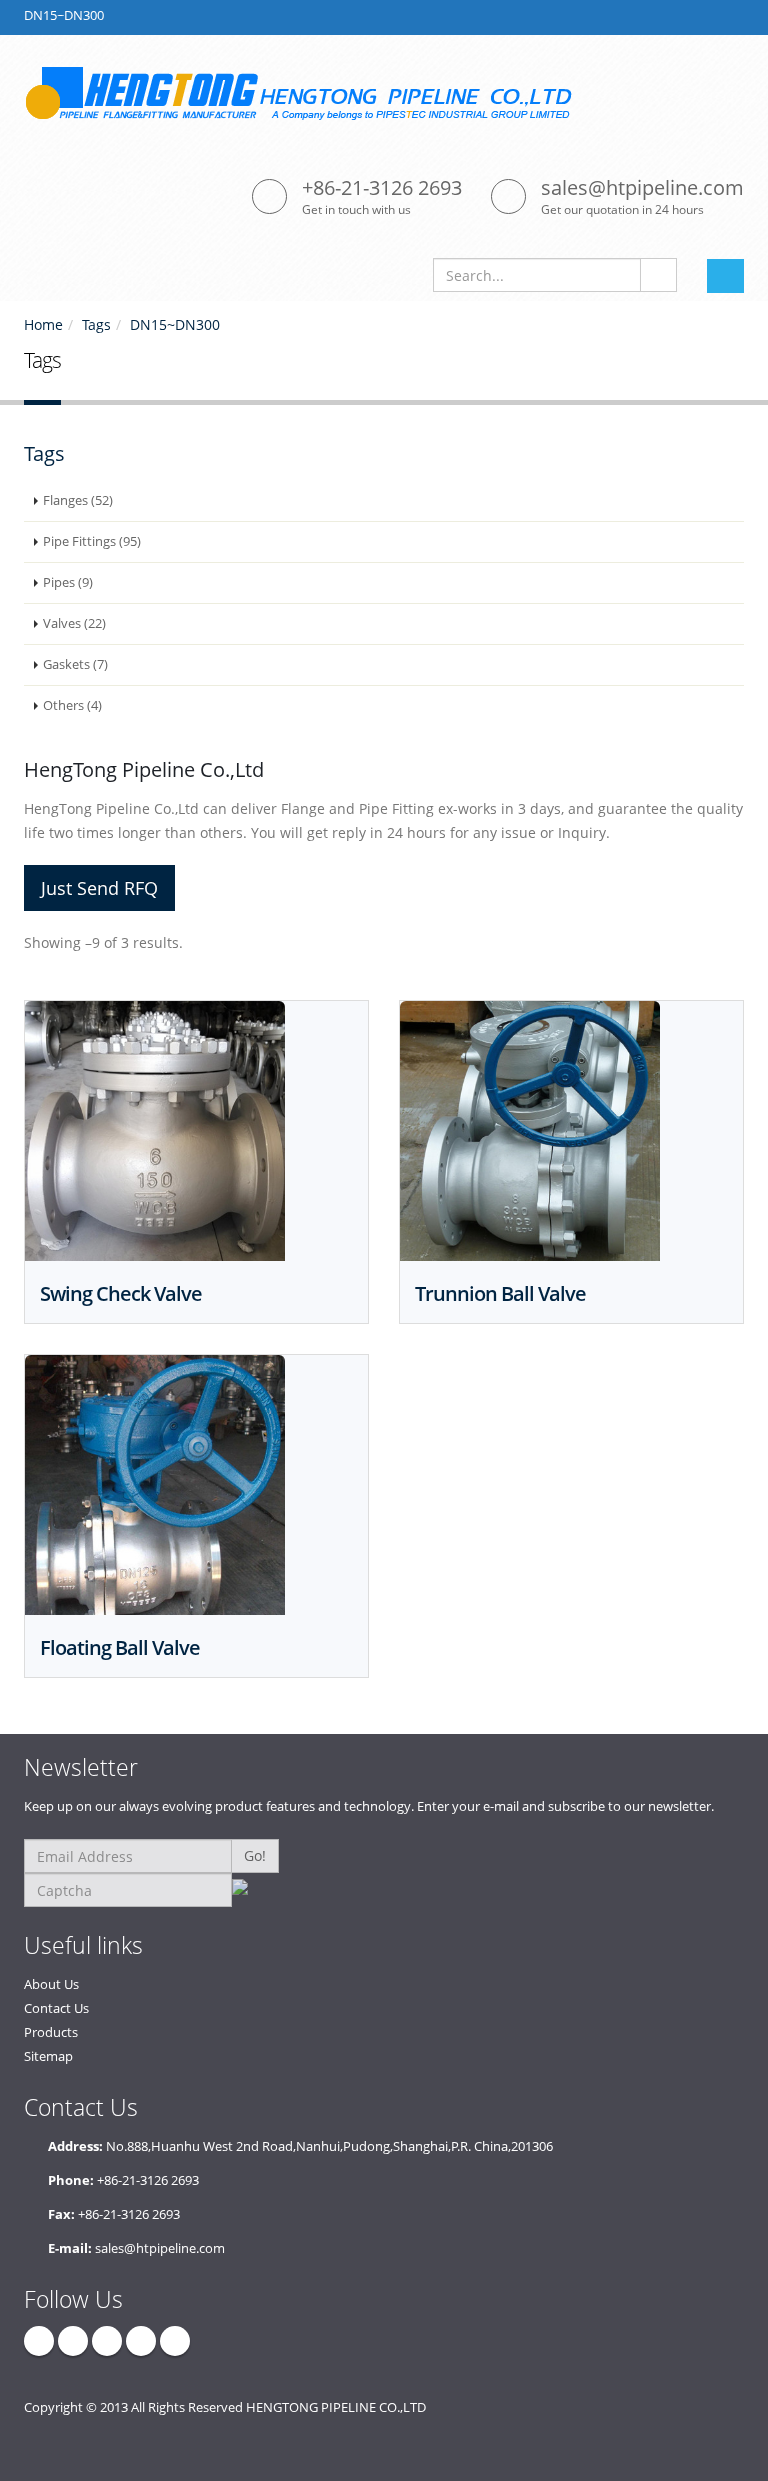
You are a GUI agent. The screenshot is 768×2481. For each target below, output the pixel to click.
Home (43, 324)
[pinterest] (141, 2341)
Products (51, 2032)
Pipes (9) (68, 582)
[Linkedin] (107, 2341)
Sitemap (48, 2056)
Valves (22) (74, 623)
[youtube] (175, 2341)
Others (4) (72, 705)
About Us (51, 1984)
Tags (96, 324)
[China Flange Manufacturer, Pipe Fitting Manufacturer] (308, 92)
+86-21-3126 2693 (382, 187)
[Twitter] (39, 2341)
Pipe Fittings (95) (92, 541)
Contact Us (56, 2008)
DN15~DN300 (175, 324)
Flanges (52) (78, 500)
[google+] (73, 2341)
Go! (255, 1855)
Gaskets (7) (75, 664)
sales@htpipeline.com (642, 187)
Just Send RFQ (99, 888)
